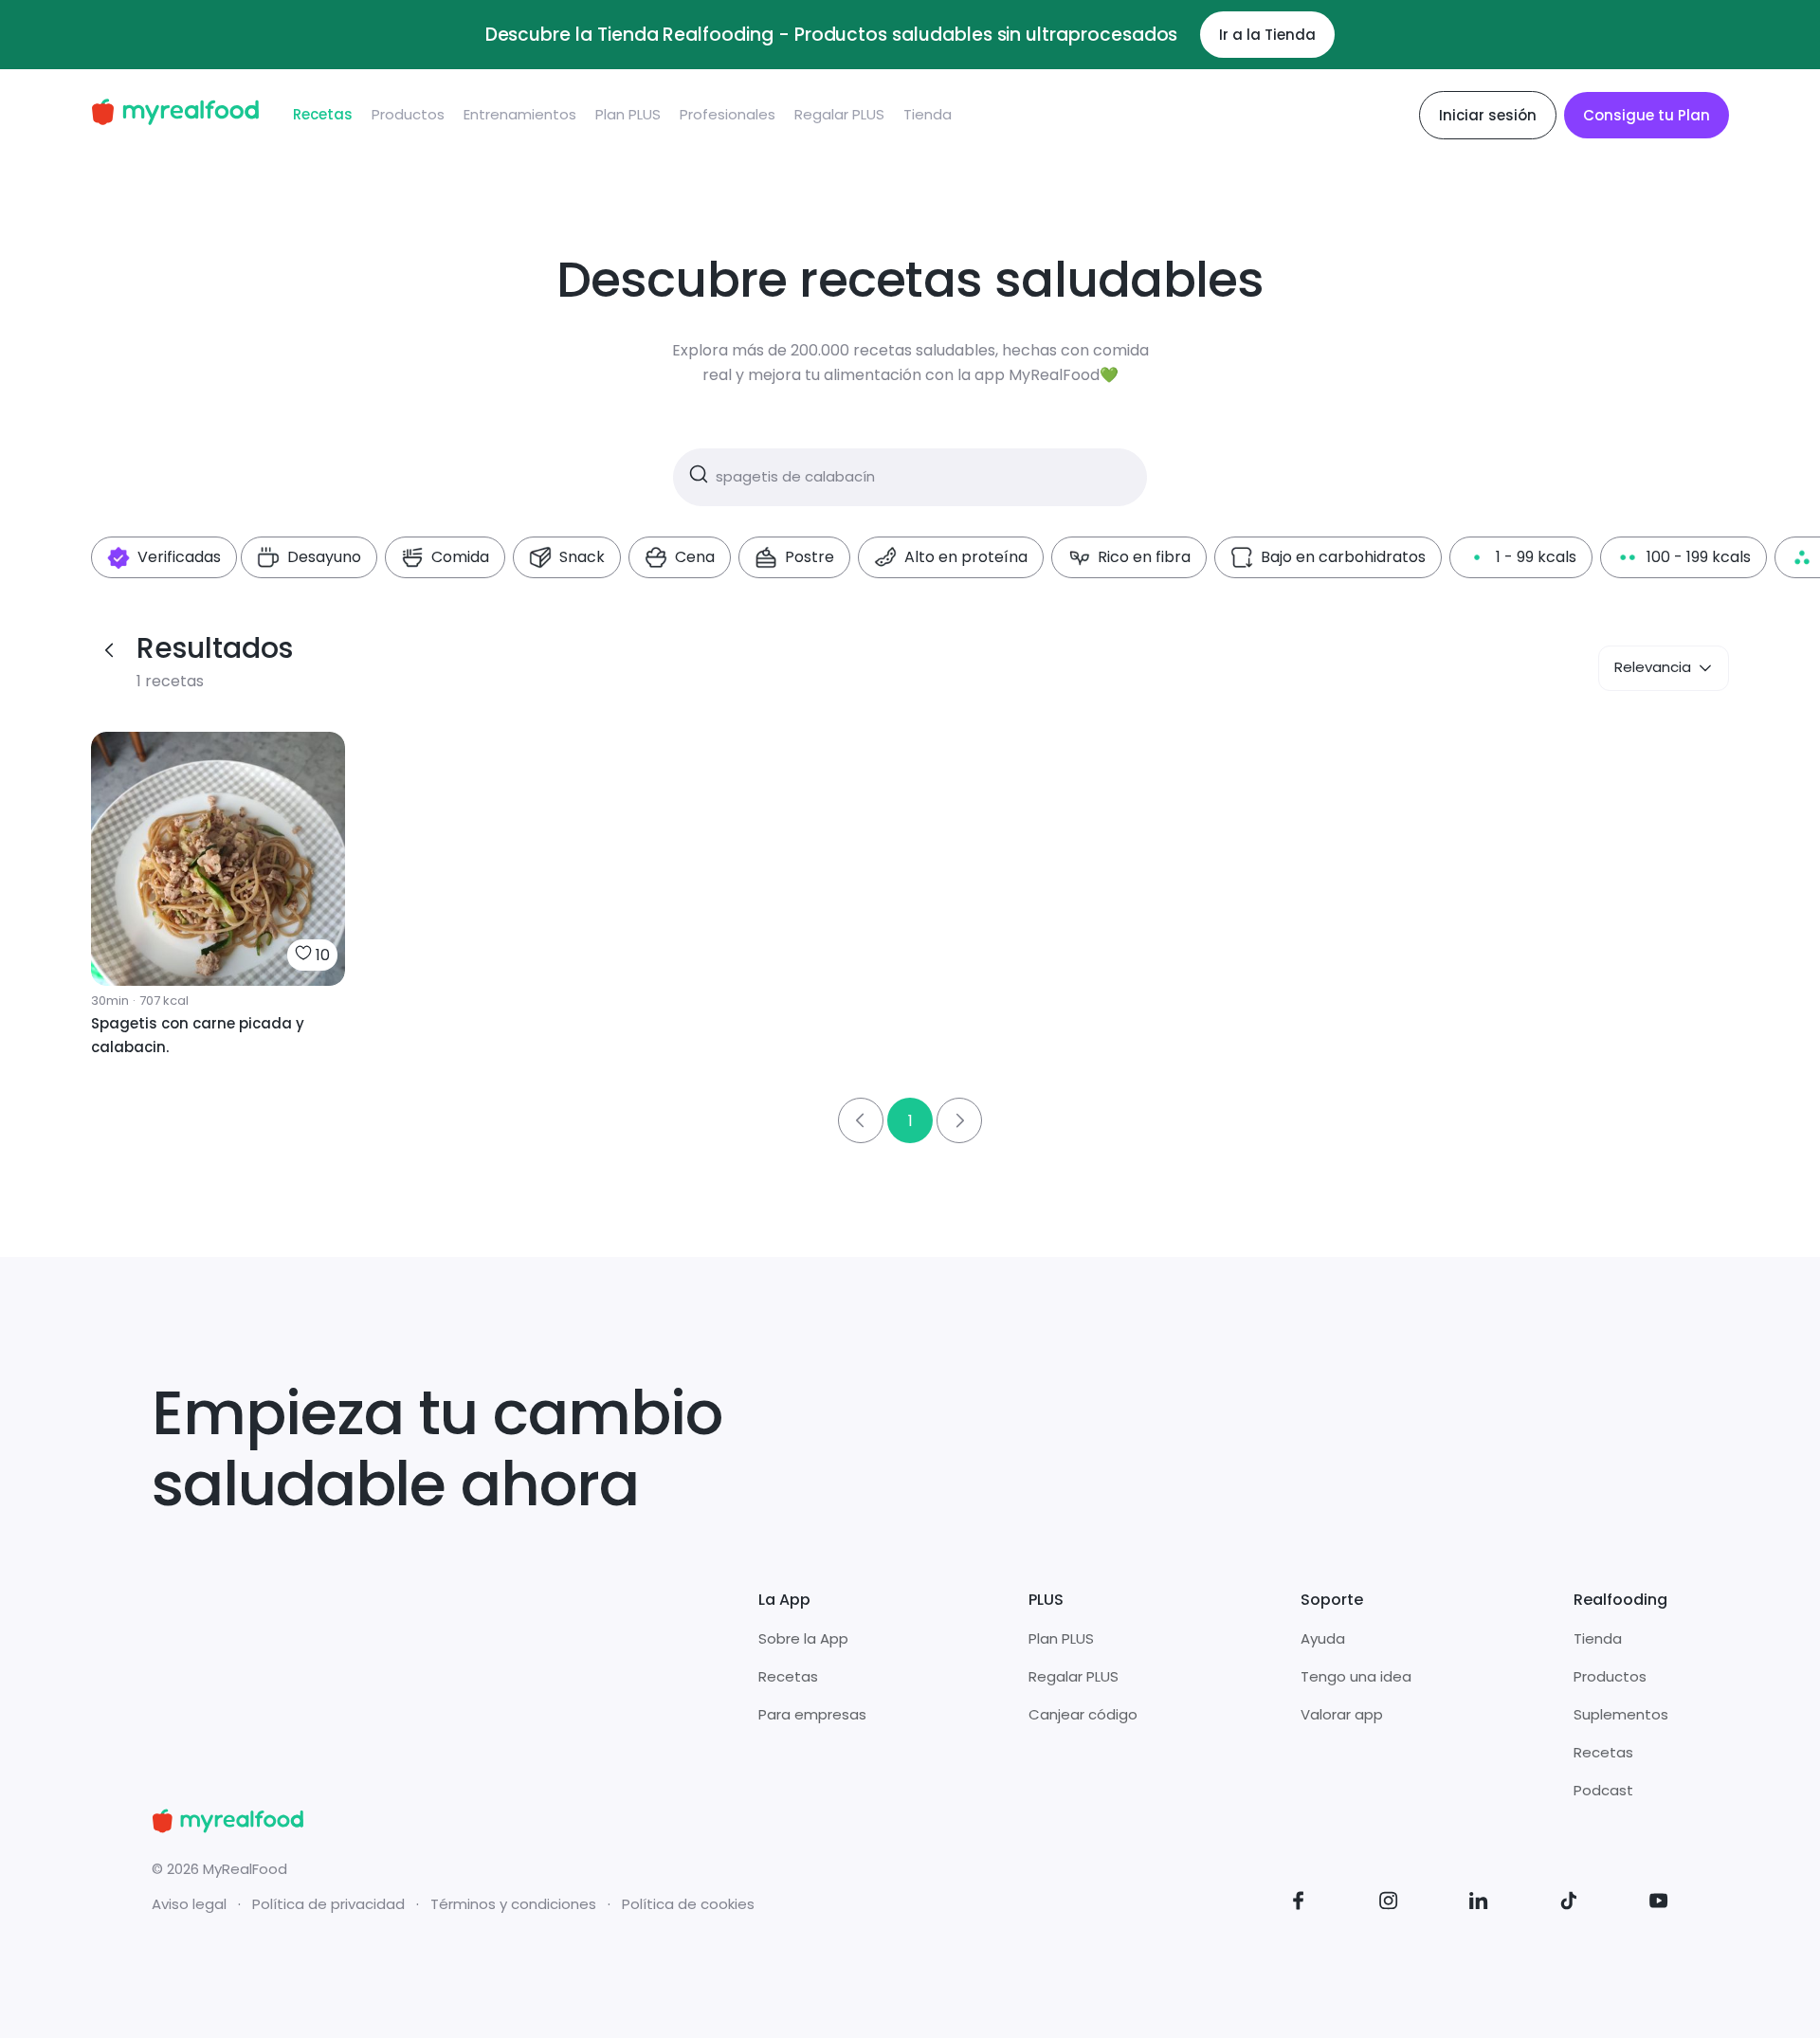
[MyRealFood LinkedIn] (1479, 1904)
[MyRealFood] (175, 115)
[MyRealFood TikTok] (1569, 1904)
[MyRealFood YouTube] (1659, 1904)
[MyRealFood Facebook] (1299, 1904)
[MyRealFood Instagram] (1389, 1904)
